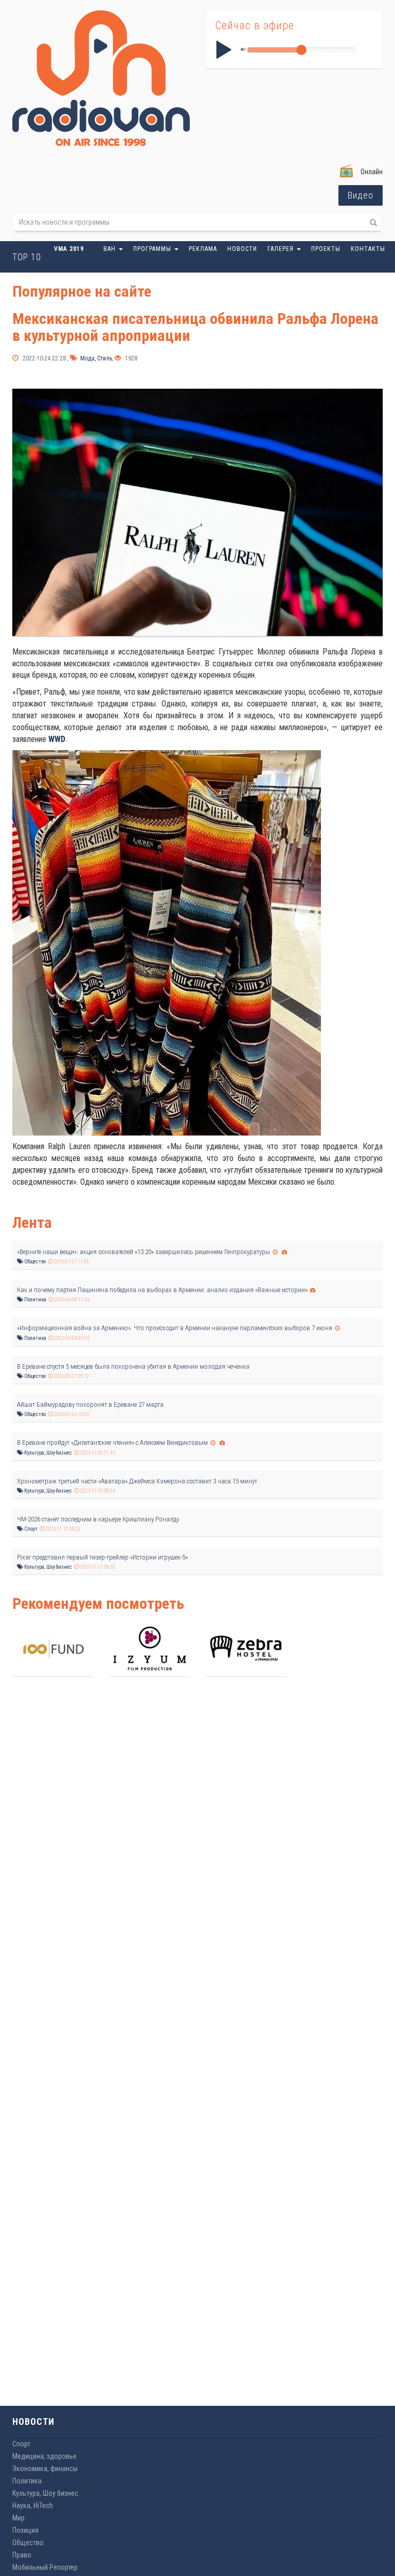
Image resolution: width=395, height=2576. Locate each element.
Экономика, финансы (45, 2469)
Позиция (25, 2530)
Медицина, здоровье (44, 2456)
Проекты (326, 249)
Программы (153, 249)
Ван (111, 249)
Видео (361, 195)
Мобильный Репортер (45, 2567)
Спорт (30, 1529)
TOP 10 (27, 257)
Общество (34, 1262)
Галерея (282, 249)
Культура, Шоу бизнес (48, 1453)
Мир (19, 2518)
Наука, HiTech (33, 2506)
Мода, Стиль (95, 358)
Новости (242, 249)
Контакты (368, 249)
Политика (35, 1300)
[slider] (301, 50)
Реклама (203, 249)
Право (22, 2555)
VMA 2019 (69, 249)
